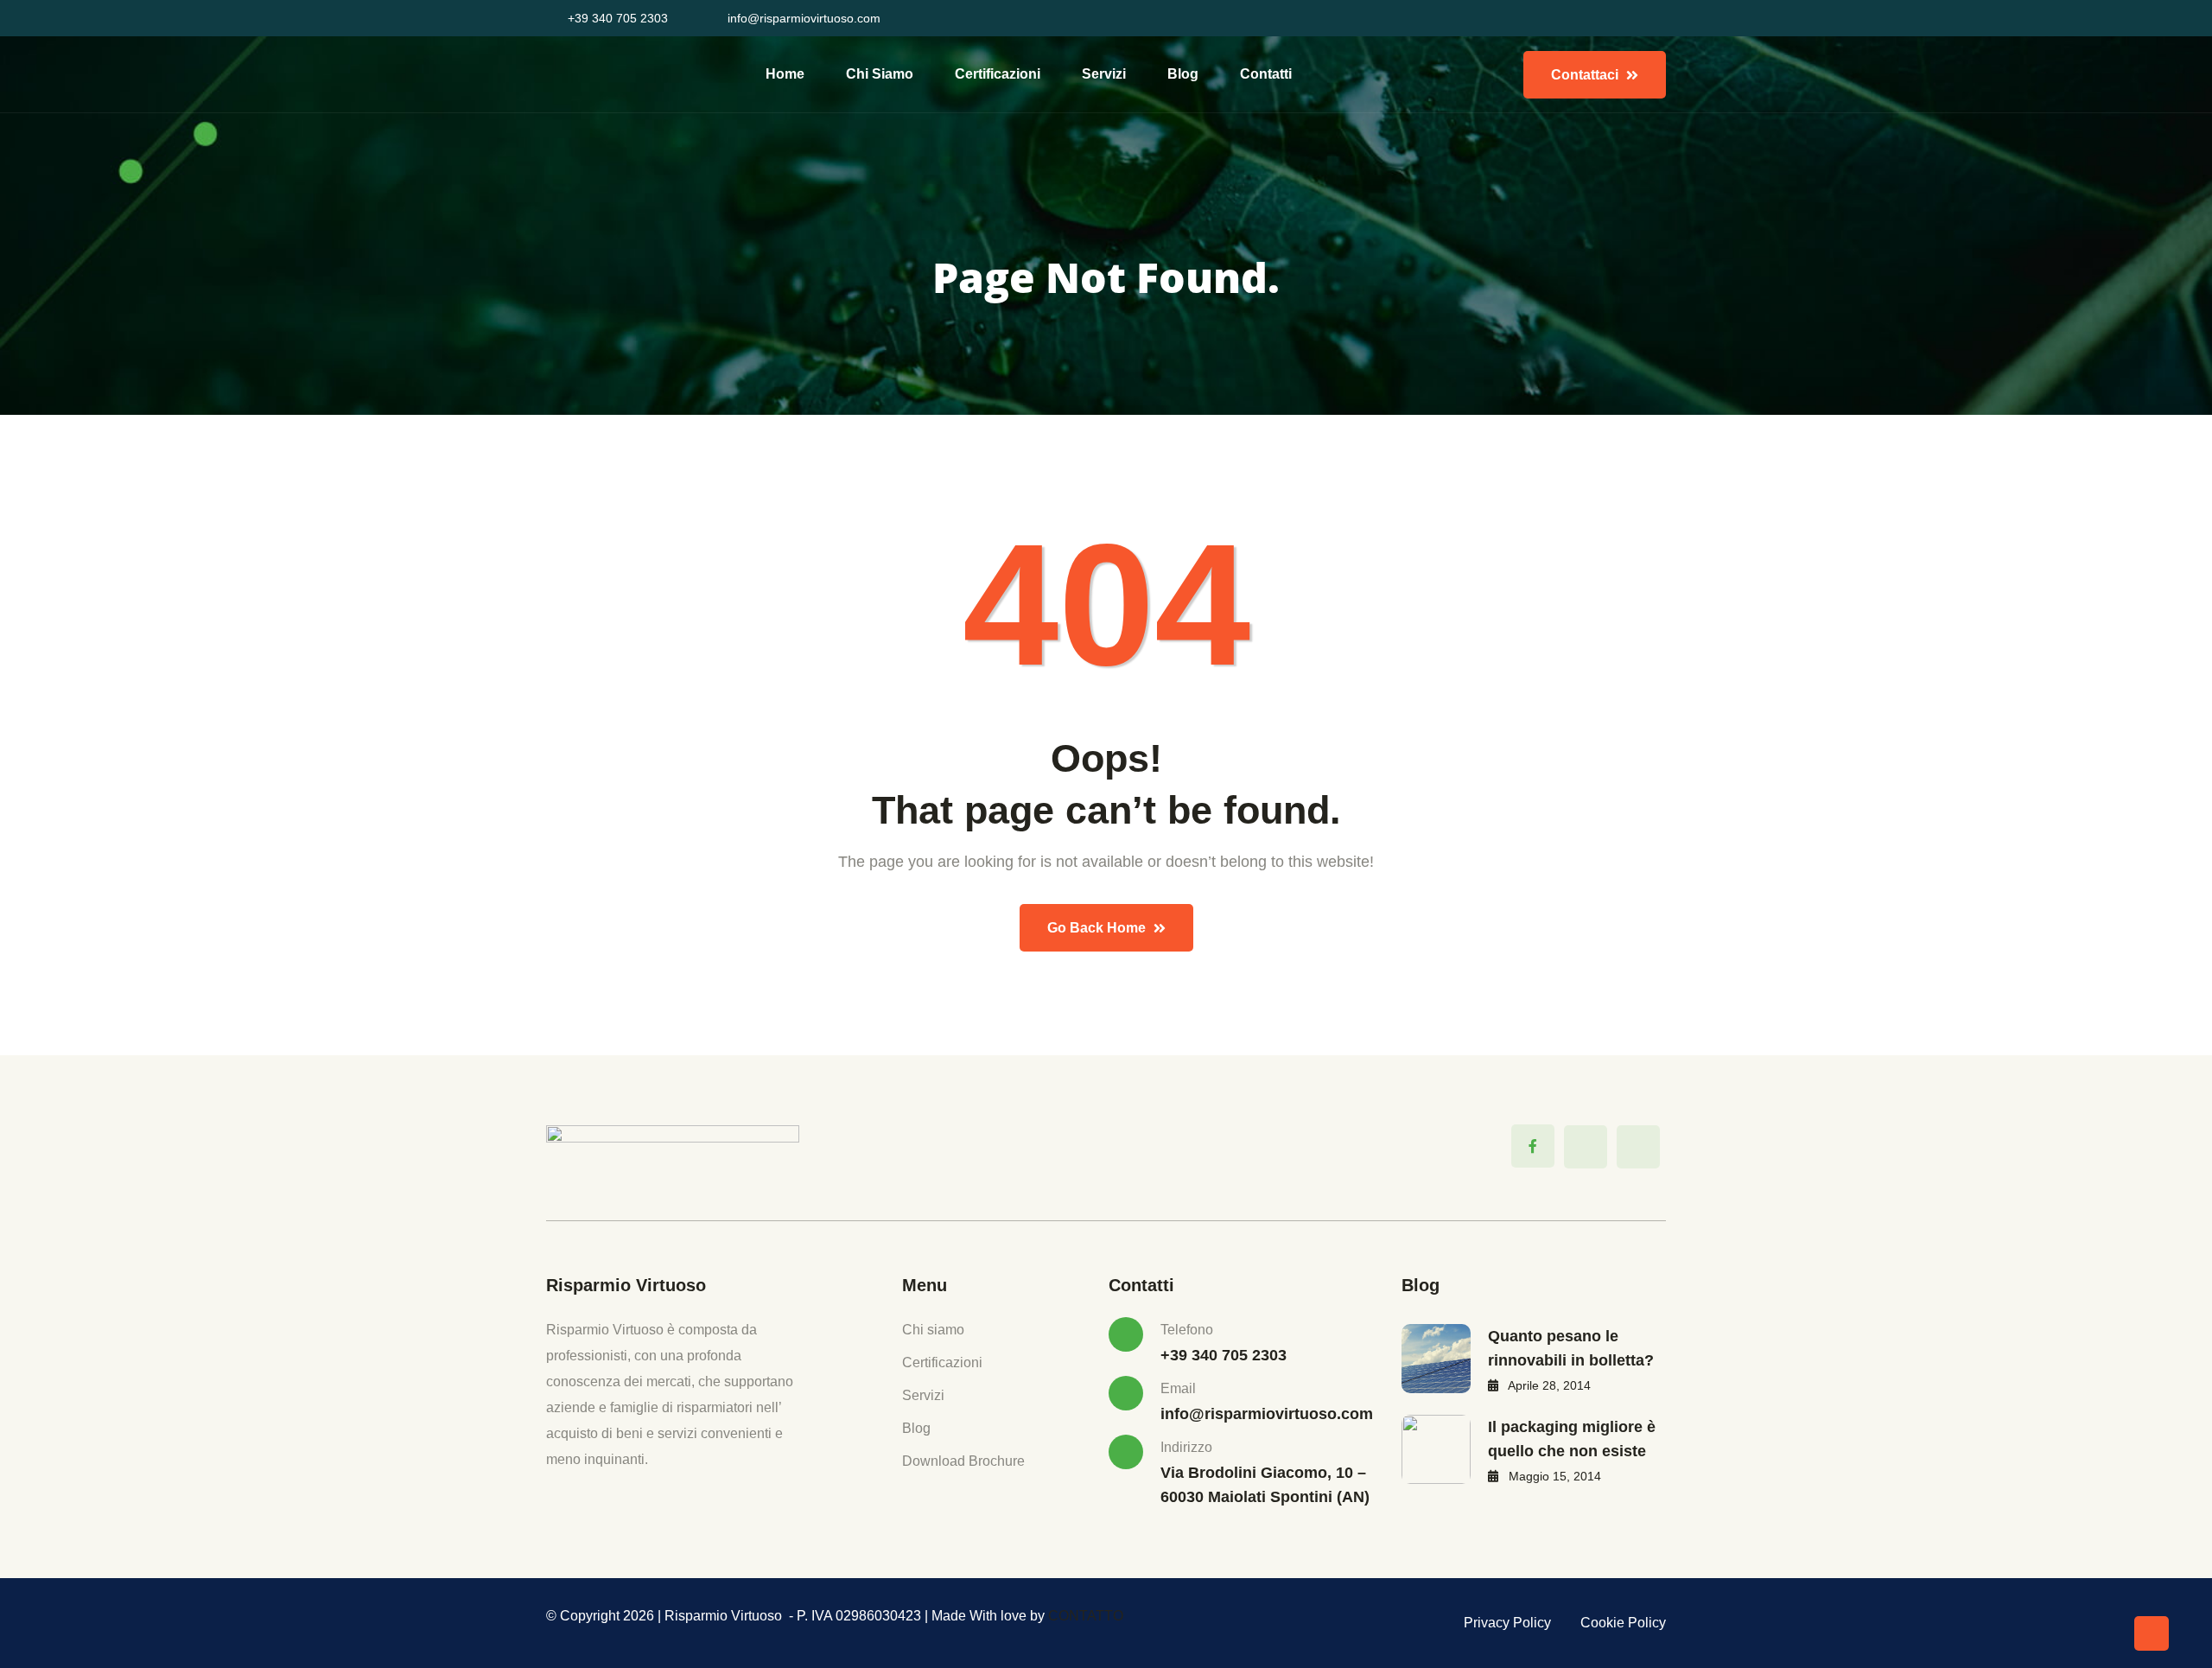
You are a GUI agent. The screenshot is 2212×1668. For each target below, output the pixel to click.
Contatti (1266, 74)
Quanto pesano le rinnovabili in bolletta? (1571, 1348)
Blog (1183, 74)
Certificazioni (998, 74)
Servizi (1104, 74)
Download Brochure (963, 1461)
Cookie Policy (1623, 1623)
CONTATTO (1086, 1616)
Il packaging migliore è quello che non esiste (1572, 1439)
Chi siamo (880, 74)
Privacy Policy (1507, 1623)
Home (785, 74)
